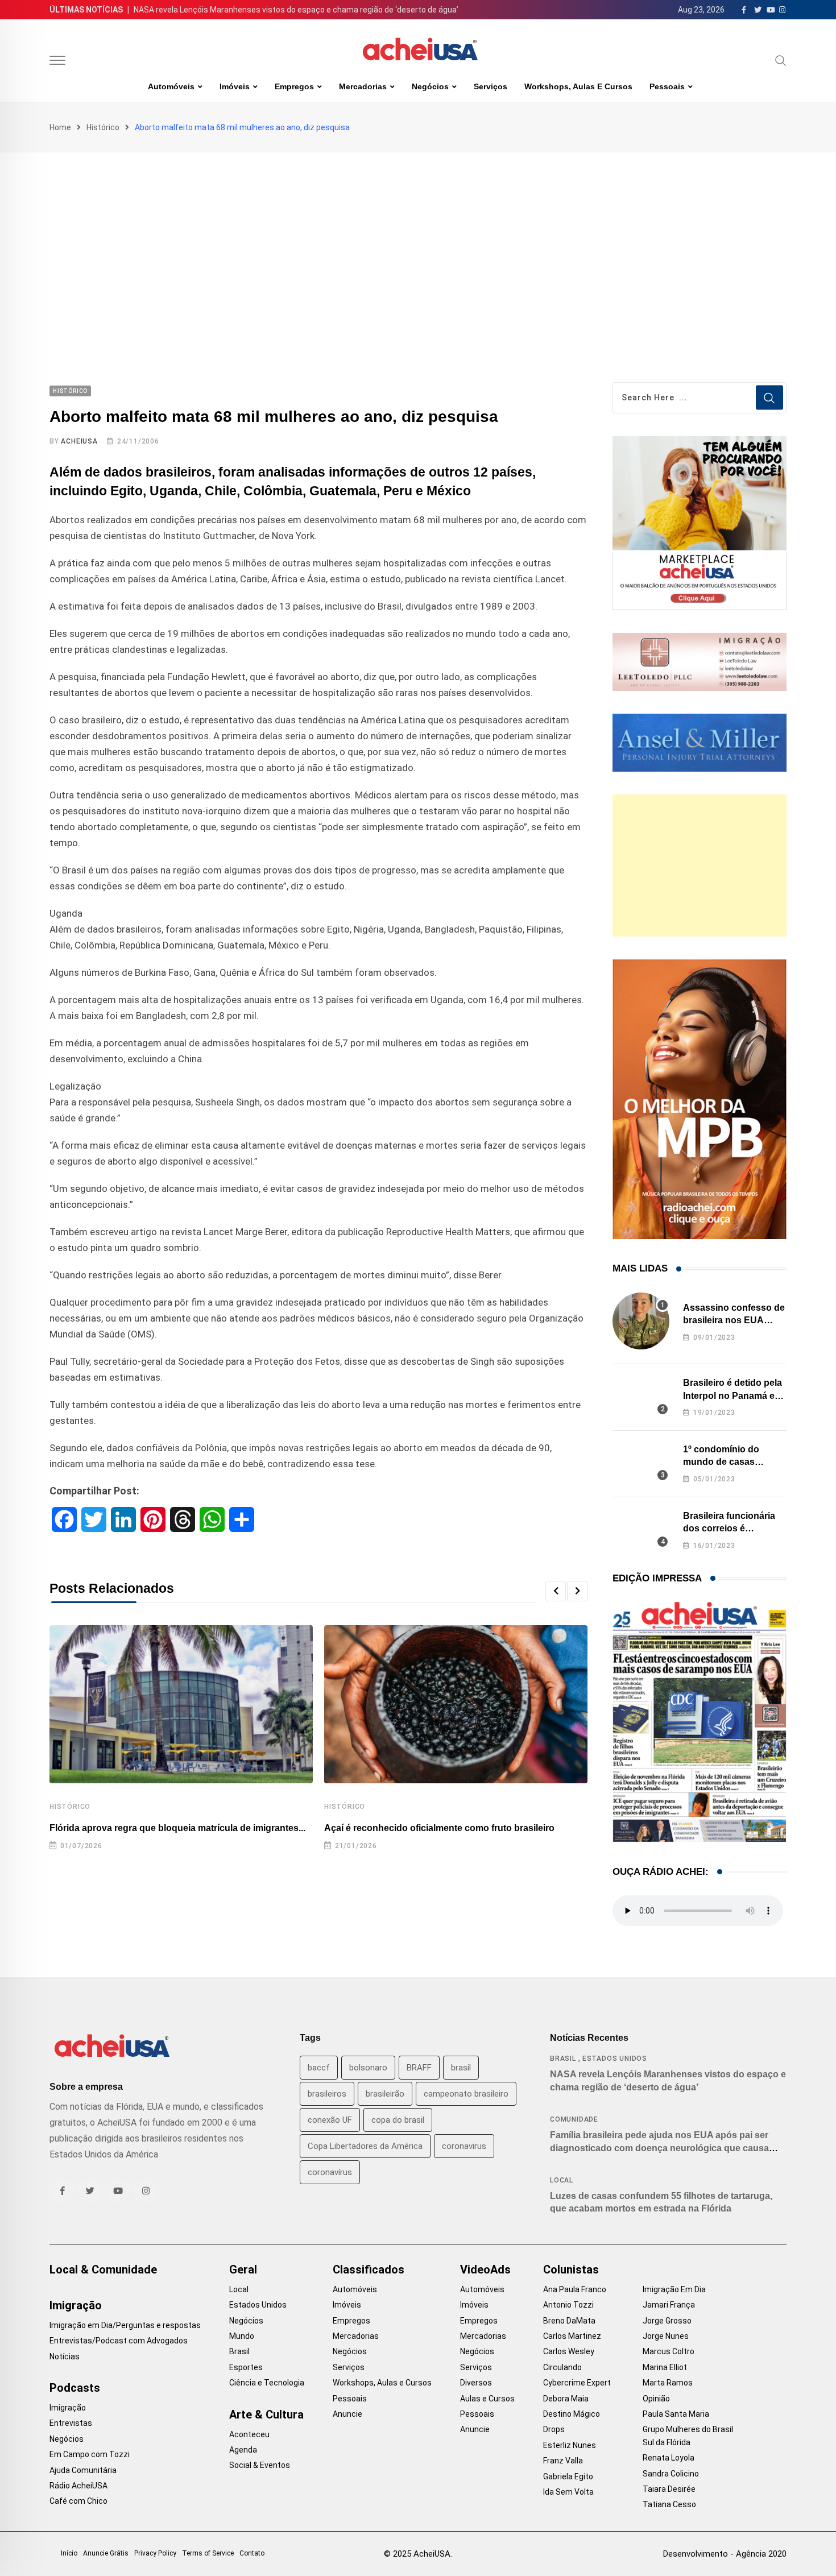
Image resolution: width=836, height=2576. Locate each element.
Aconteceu (249, 2434)
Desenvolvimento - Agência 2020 (725, 2554)
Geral (243, 2269)
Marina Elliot (665, 2367)
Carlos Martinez (572, 2336)
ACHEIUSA (79, 441)
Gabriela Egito (568, 2476)
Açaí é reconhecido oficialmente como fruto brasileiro (439, 1828)
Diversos (476, 2383)
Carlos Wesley (569, 2351)
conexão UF (330, 2120)
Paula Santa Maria (676, 2414)
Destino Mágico (572, 2414)
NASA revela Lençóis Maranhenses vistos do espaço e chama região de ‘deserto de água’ (296, 10)
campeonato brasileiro (466, 2094)
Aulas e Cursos (487, 2399)
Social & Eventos (260, 2465)
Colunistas (571, 2269)
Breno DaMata (569, 2321)
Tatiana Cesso (669, 2504)
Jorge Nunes (666, 2336)
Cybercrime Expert (577, 2383)
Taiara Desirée (669, 2489)
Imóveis (235, 86)
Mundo (242, 2336)
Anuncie (347, 2414)
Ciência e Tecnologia (267, 2383)
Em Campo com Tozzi (90, 2454)
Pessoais (667, 86)
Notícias (65, 2356)
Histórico (103, 127)
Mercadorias (363, 86)
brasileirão (385, 2094)
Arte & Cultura (266, 2415)
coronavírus (330, 2172)
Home (60, 127)
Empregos (294, 86)
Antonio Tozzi (568, 2305)
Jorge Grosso (667, 2321)
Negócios (430, 86)
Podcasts (75, 2388)
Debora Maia (566, 2399)
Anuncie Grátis (106, 2553)
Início (69, 2553)
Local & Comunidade (103, 2269)
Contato (252, 2553)
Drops (554, 2429)
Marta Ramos (668, 2383)
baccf (319, 2068)
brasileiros (327, 2094)
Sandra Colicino (671, 2474)
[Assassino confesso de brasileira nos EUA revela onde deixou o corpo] (641, 1321)
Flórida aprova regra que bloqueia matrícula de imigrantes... (177, 1828)
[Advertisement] (418, 238)
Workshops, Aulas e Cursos (578, 86)
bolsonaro (368, 2068)
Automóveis (171, 86)
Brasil (563, 2059)
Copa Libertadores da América (365, 2146)
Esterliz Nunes (570, 2445)
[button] (556, 1591)
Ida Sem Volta (568, 2492)
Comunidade (574, 2119)
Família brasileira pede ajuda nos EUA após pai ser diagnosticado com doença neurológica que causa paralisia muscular (659, 2148)
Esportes (246, 2367)
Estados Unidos (615, 2059)
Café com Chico (78, 2501)
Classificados (369, 2269)
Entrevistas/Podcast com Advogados (119, 2341)
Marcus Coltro (669, 2351)
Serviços (491, 86)
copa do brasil (398, 2120)
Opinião (656, 2399)
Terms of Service (208, 2553)
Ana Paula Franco (575, 2289)
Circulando (562, 2367)
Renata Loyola (669, 2458)
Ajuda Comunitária (83, 2470)
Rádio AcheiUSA (78, 2486)
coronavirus (464, 2146)
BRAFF (419, 2068)
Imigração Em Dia (674, 2289)
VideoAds (485, 2269)
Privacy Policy (155, 2553)
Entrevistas (71, 2423)
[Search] (781, 60)
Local (562, 2180)
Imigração (76, 2305)
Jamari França (669, 2305)
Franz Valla (563, 2461)
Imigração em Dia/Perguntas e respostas (125, 2325)
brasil (461, 2068)
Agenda (243, 2450)
